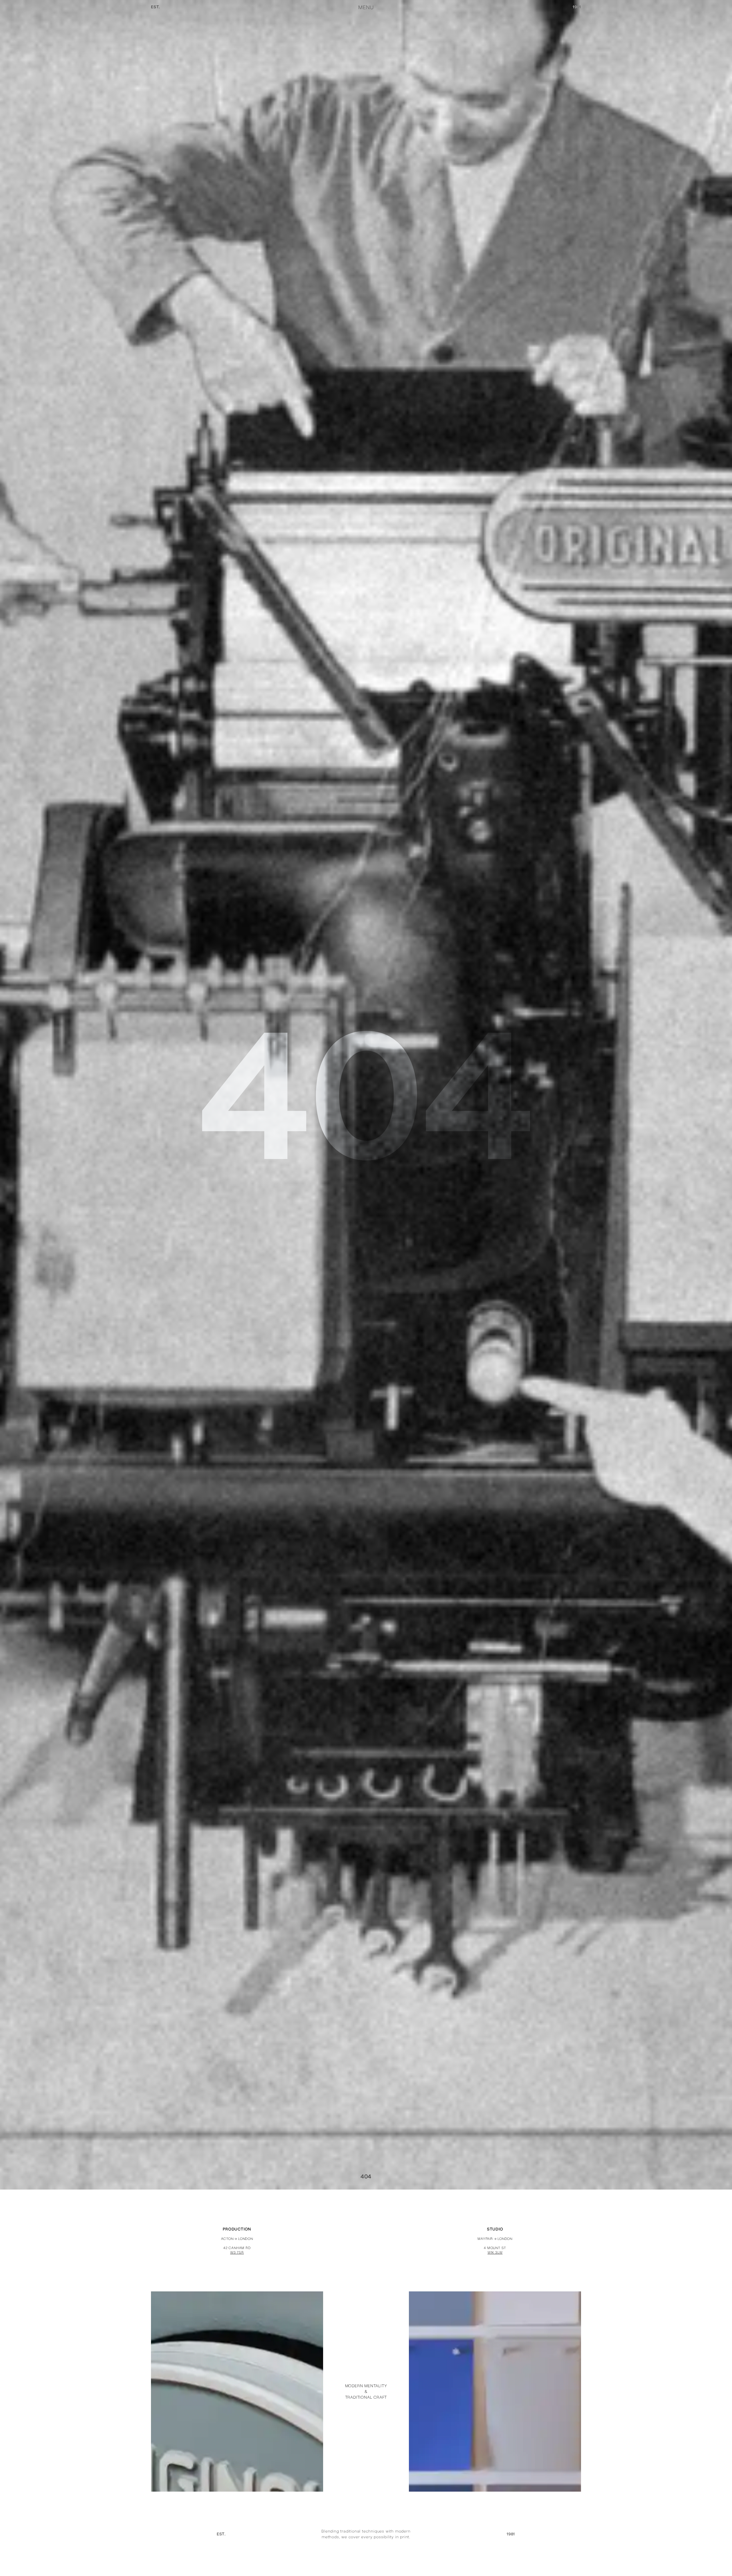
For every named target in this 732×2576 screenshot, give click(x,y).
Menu (366, 7)
